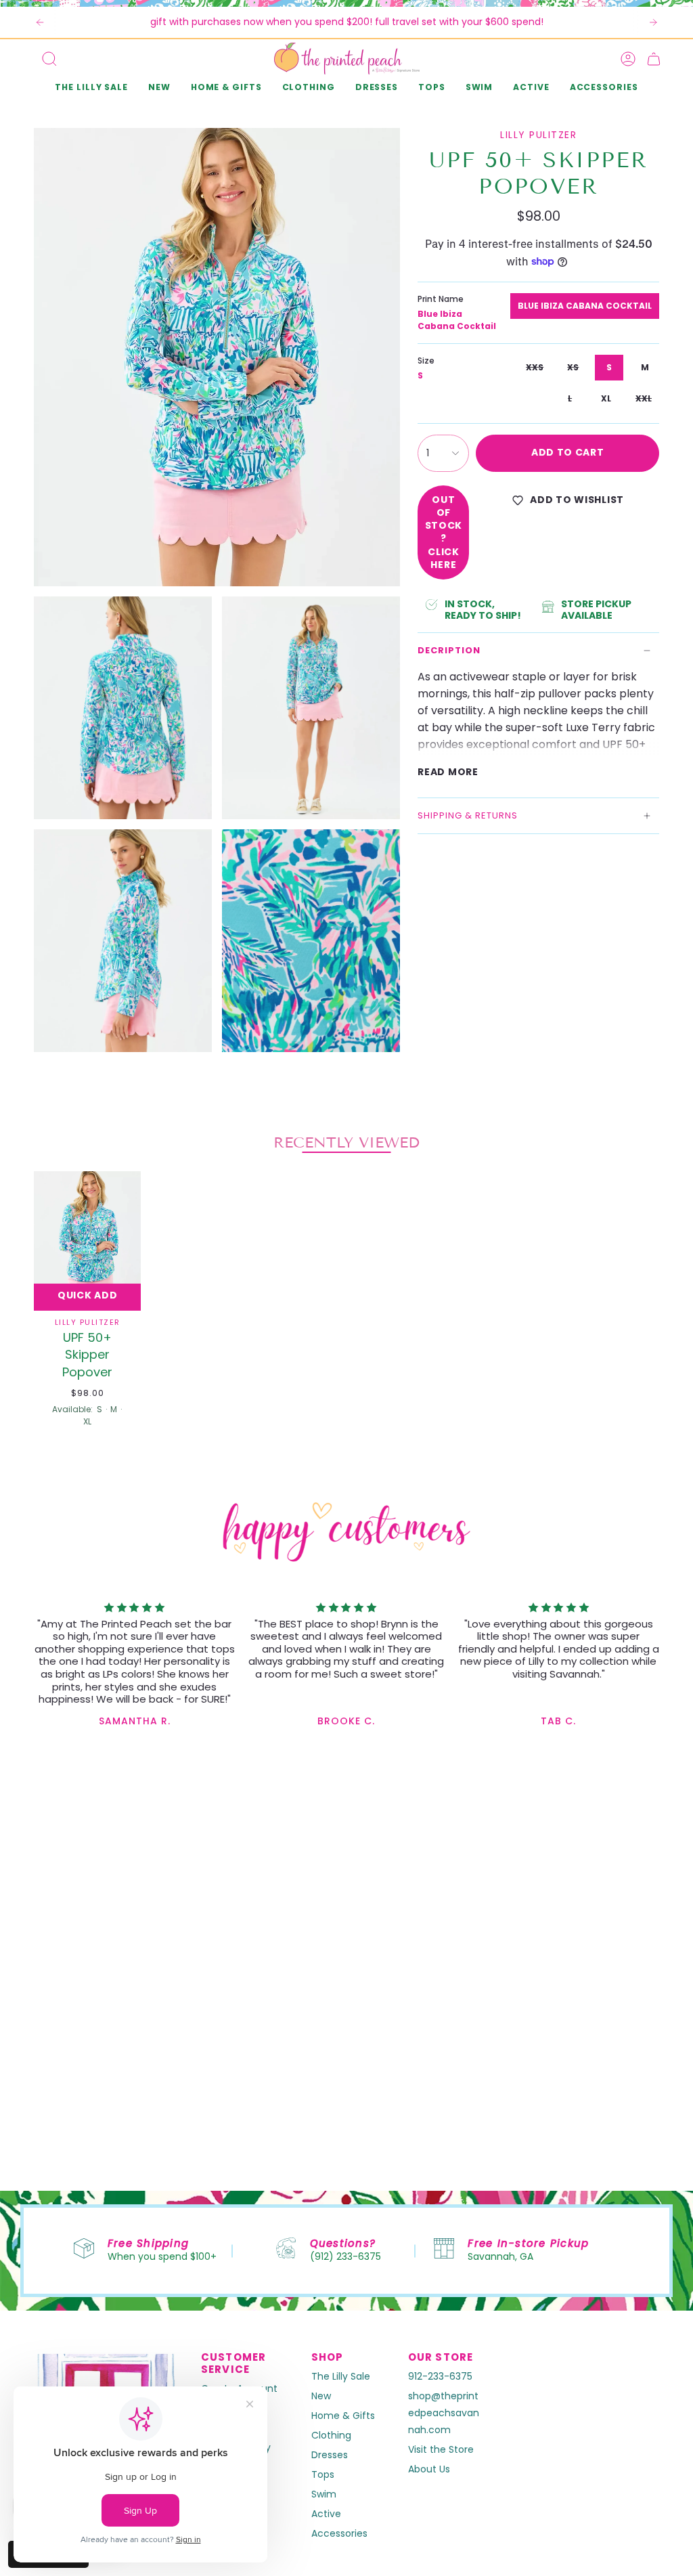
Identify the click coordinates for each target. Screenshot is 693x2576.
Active (326, 2514)
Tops (323, 2474)
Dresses (330, 2455)
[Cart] (654, 59)
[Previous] (40, 22)
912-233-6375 (440, 2376)
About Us (429, 2469)
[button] (159, 88)
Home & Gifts (343, 2416)
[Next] (653, 22)
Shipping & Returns (468, 815)
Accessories (339, 2533)
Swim (324, 2494)
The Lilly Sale (341, 2376)
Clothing (331, 2435)
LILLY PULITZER (538, 135)
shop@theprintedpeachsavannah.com (444, 2413)
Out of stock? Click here (444, 532)
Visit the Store (441, 2449)
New (321, 2396)
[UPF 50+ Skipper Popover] (87, 1241)
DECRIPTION (449, 650)
